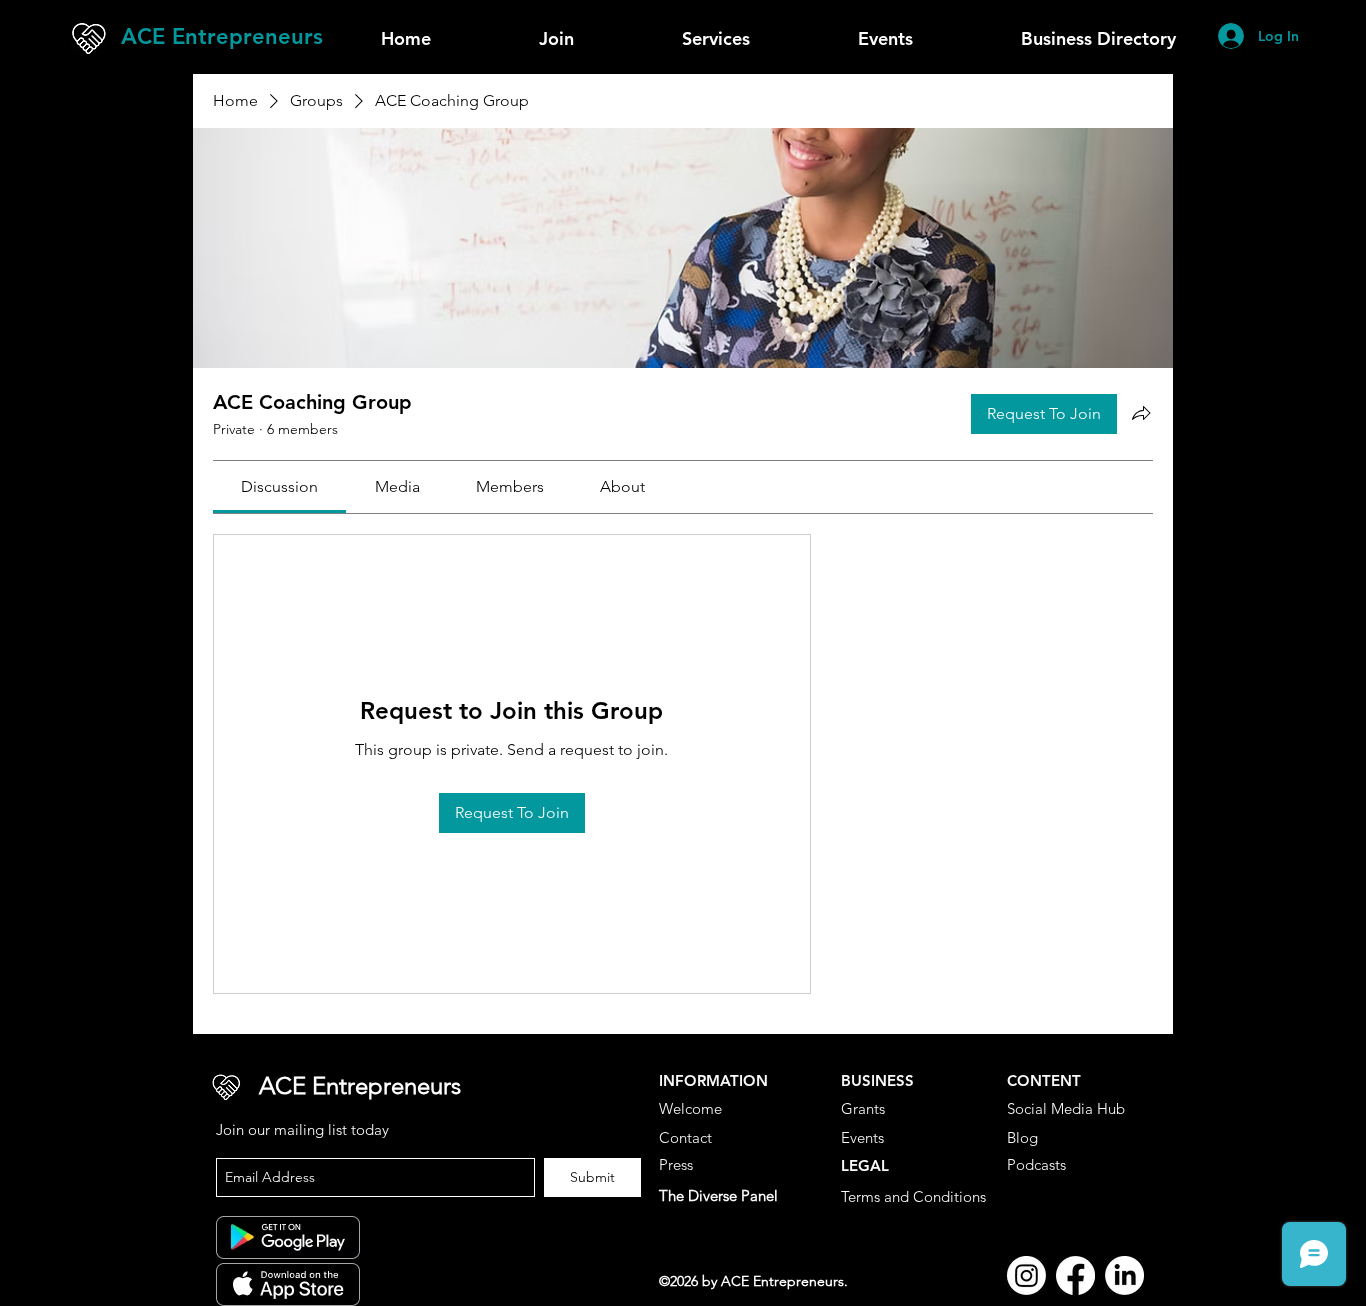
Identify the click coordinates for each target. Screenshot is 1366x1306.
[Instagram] (1026, 1275)
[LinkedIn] (1124, 1275)
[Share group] (1141, 413)
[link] (279, 486)
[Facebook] (1075, 1275)
